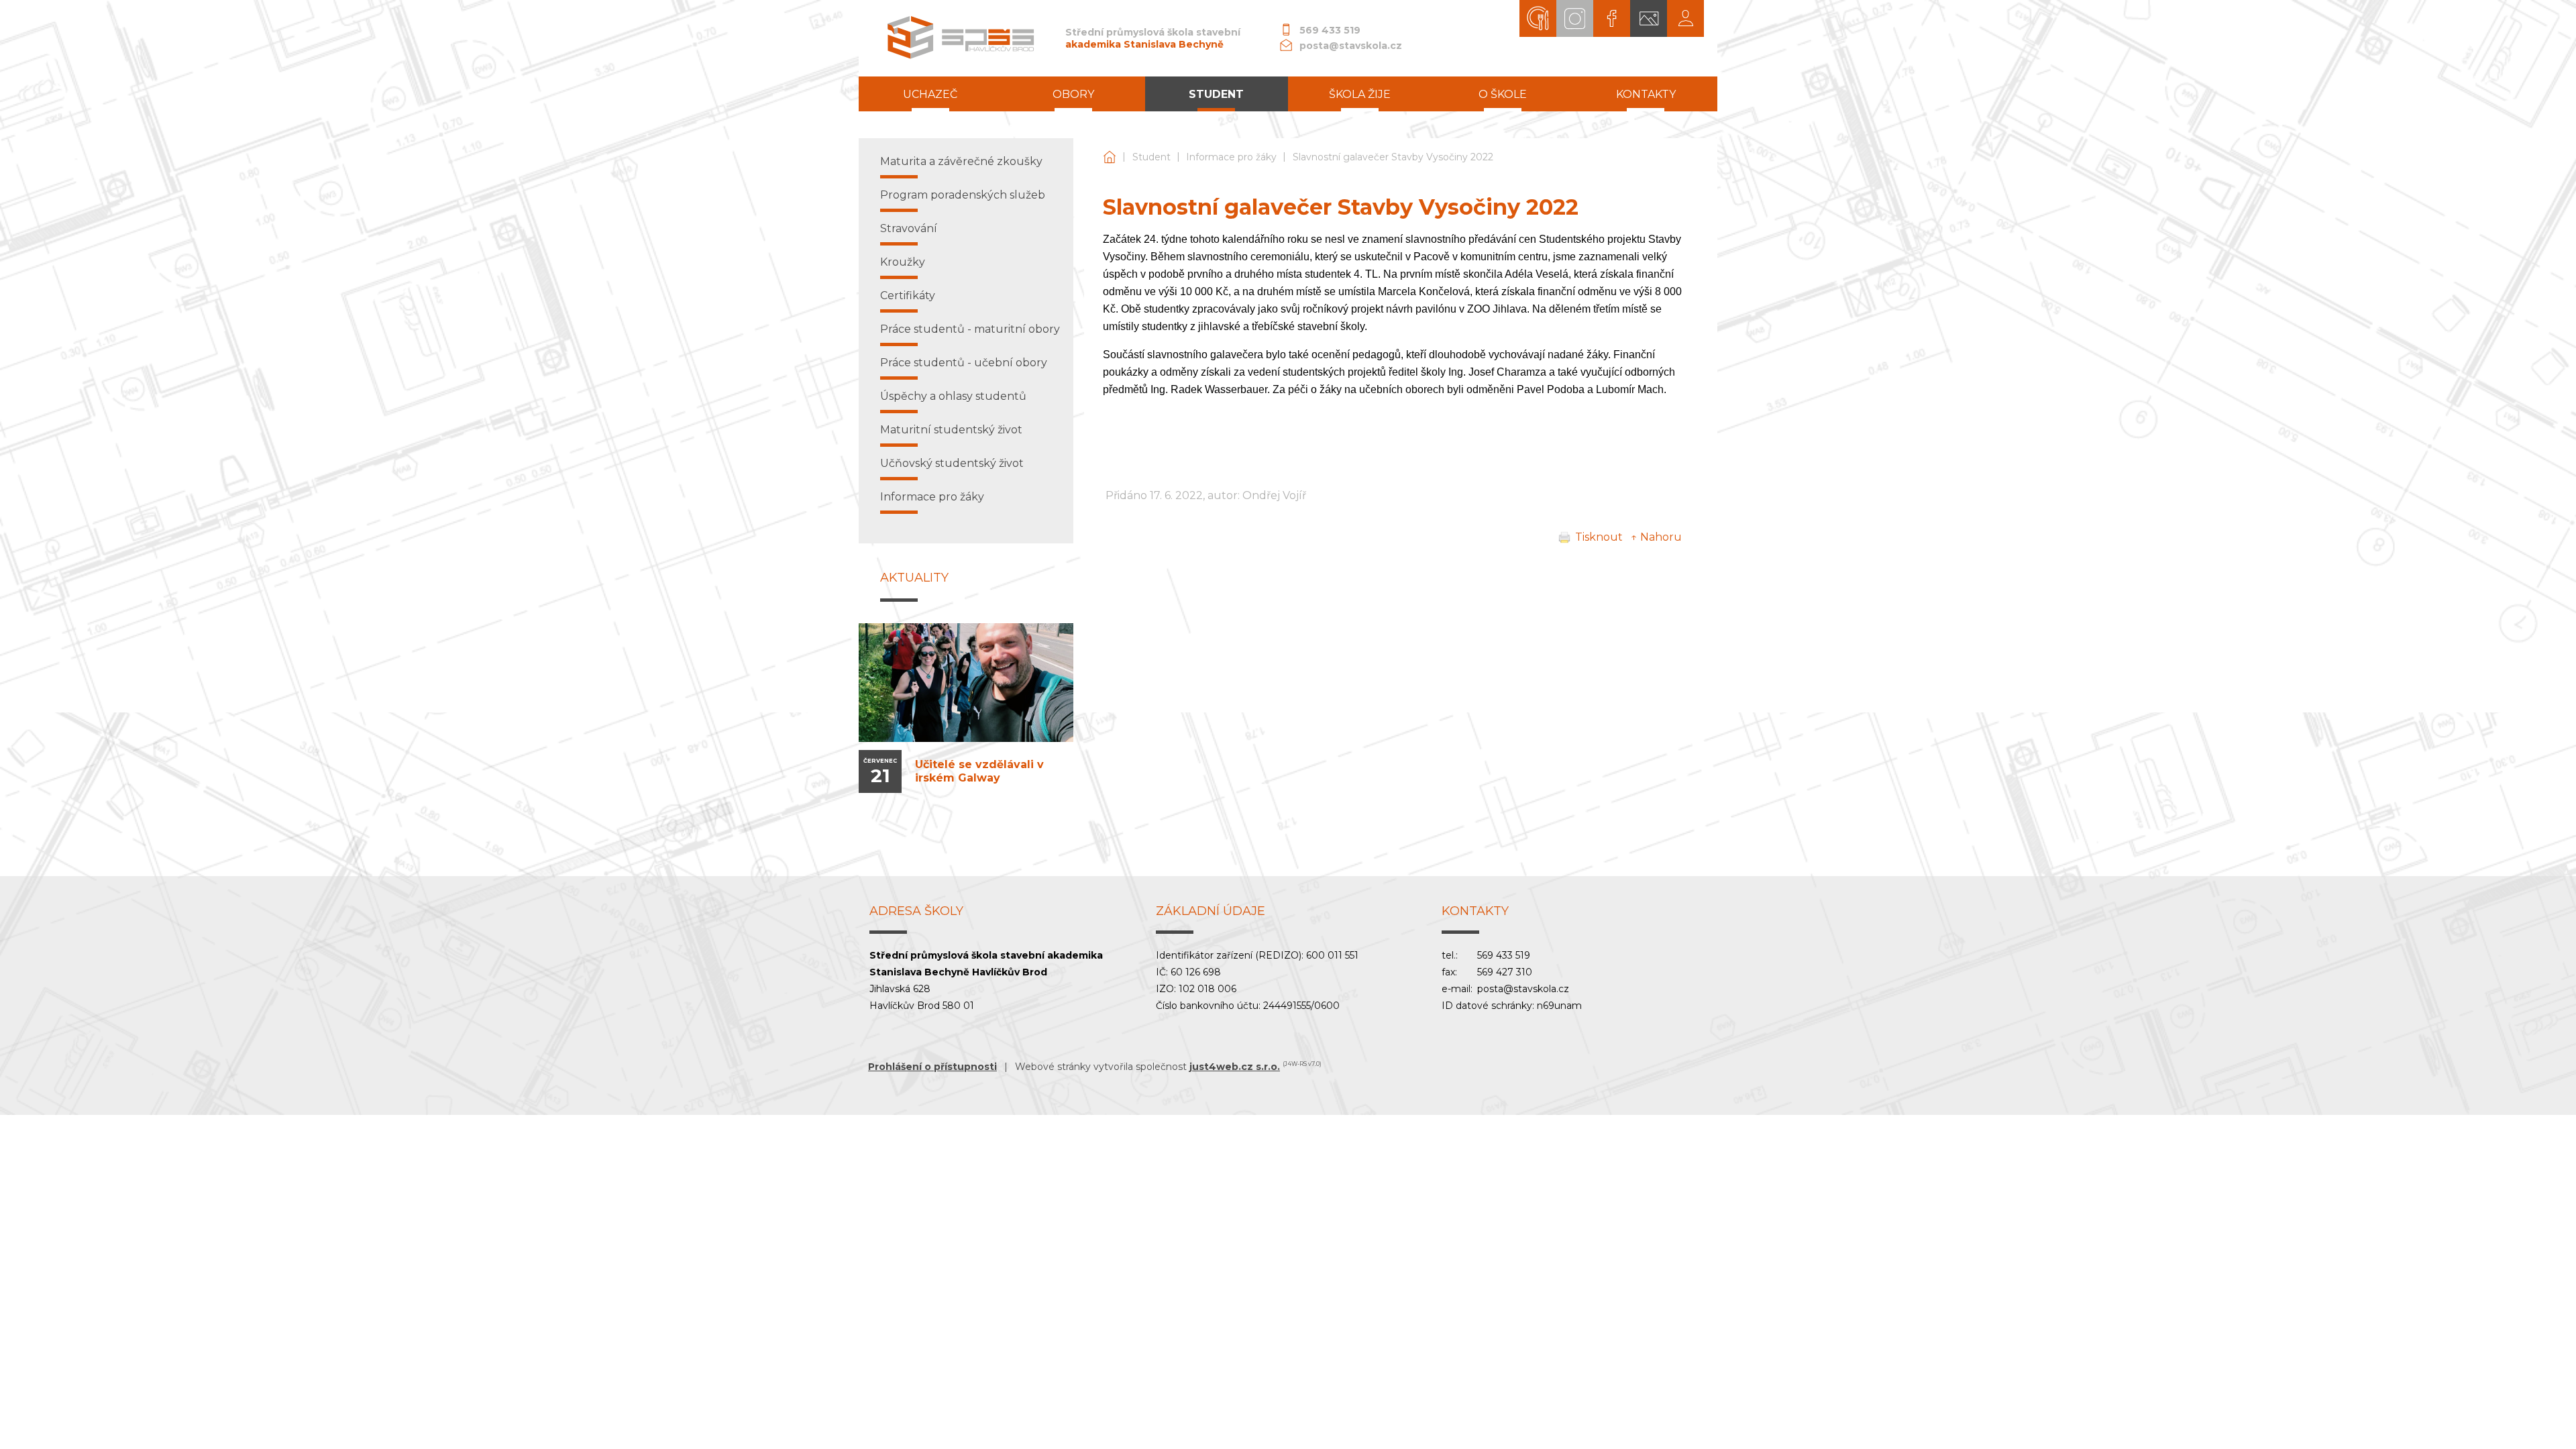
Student (1151, 157)
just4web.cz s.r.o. (1235, 1067)
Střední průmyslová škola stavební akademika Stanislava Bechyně (1110, 157)
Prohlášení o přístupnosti (932, 1067)
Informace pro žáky (1231, 157)
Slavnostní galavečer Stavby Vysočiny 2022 (1393, 157)
